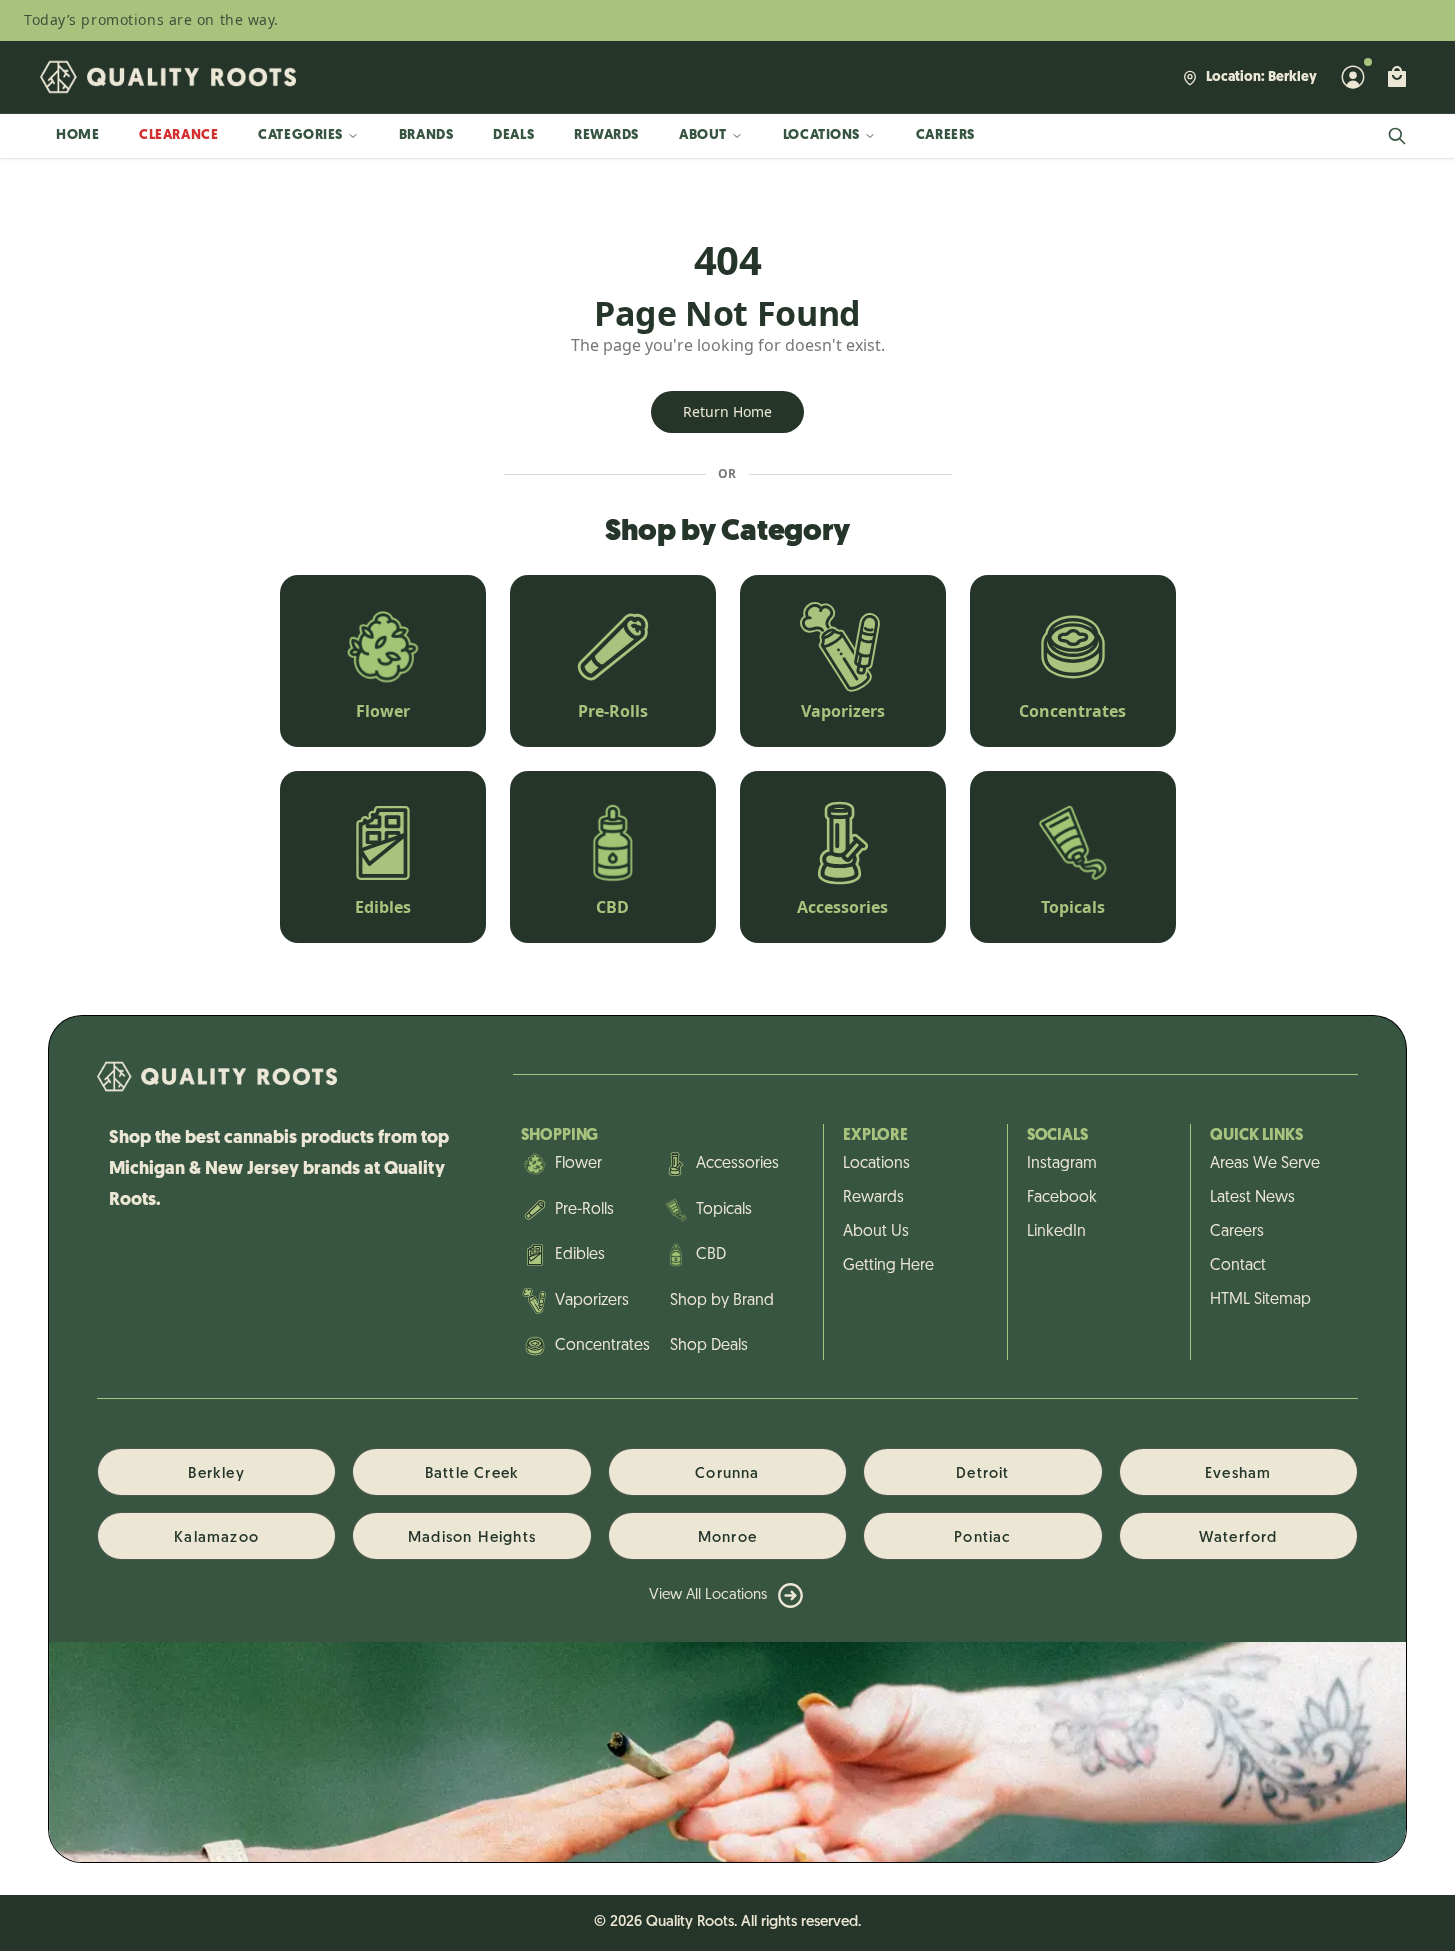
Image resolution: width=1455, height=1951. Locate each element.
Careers (945, 135)
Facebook (1062, 1198)
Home (77, 135)
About (703, 135)
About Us (876, 1232)
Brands (426, 135)
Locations (821, 135)
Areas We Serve (1265, 1164)
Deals (513, 135)
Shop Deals (709, 1346)
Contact (1238, 1266)
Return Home (727, 411)
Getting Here (888, 1266)
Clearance (178, 135)
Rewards (606, 135)
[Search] (1397, 136)
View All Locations (708, 1595)
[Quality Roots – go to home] (168, 77)
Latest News (1252, 1198)
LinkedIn (1056, 1232)
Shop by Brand (722, 1301)
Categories (300, 135)
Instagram (1062, 1164)
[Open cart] (1397, 77)
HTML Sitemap (1260, 1300)
